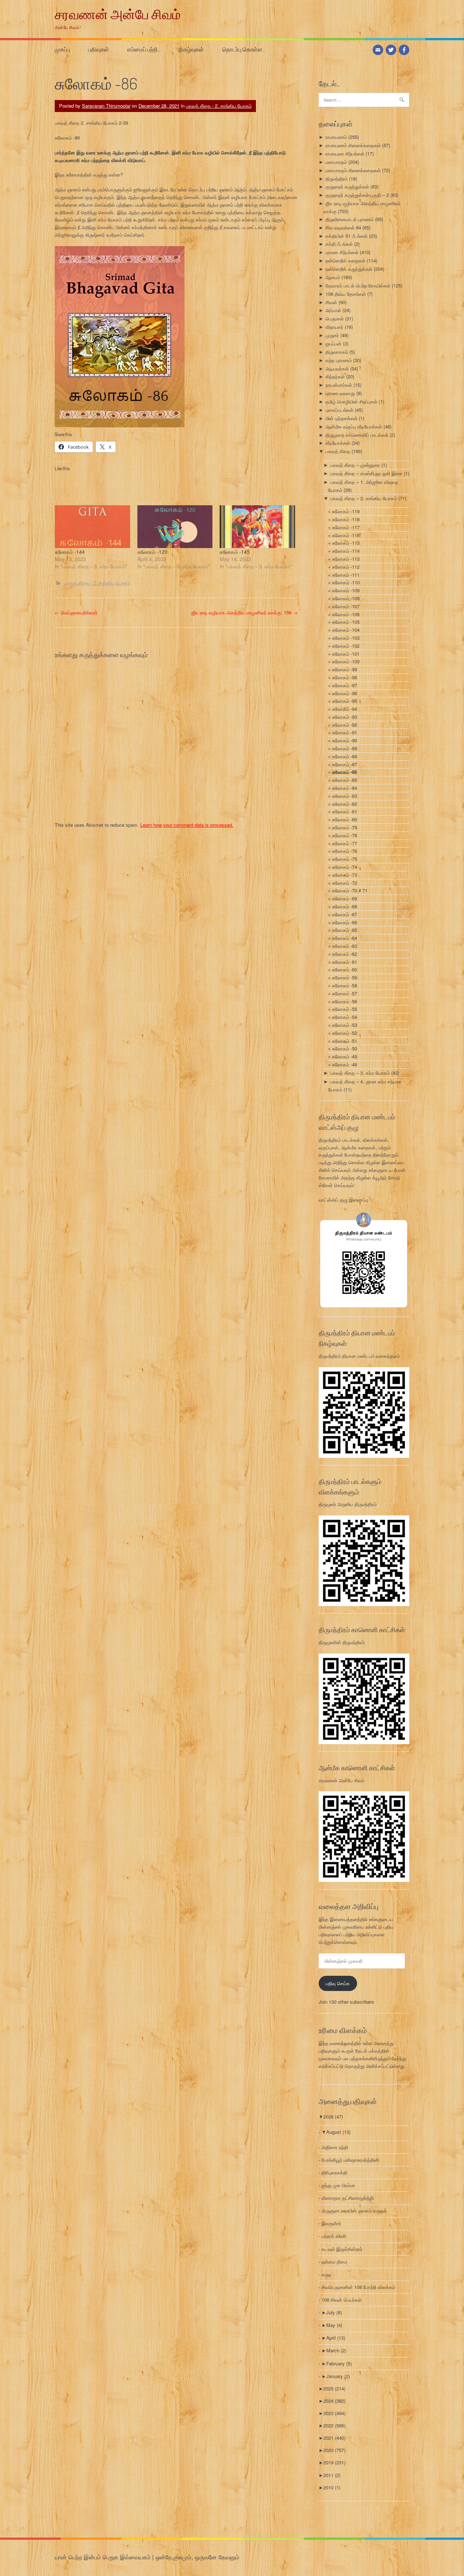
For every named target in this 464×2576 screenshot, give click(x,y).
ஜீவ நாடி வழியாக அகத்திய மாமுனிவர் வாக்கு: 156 (245, 612)
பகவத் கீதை (338, 451)
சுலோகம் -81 (345, 811)
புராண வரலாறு (340, 393)
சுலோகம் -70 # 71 (350, 890)
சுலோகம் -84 (345, 788)
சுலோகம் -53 (345, 1025)
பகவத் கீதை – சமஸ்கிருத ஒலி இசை (366, 473)
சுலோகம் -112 (346, 567)
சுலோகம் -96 (345, 693)
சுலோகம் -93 (345, 717)
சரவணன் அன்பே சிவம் (118, 14)
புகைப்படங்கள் (339, 410)
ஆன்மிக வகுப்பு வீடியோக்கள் (354, 426)
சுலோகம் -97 (345, 685)
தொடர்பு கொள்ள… (244, 49)
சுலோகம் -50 (345, 1048)
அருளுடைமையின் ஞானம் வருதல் (354, 2210)
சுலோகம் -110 (346, 582)
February (339, 2363)
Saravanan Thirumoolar (106, 106)
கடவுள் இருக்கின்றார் (342, 2249)
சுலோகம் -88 (345, 756)
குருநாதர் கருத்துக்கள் (347, 186)
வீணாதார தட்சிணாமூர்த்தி (348, 2198)
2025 (334, 2388)
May (334, 2325)
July (334, 2312)
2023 (334, 2413)
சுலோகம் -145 (235, 552)
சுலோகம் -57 (345, 993)
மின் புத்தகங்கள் (341, 418)
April (336, 2338)
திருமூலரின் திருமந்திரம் (342, 1642)
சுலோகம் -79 (345, 827)
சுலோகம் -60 (345, 969)
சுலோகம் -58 (345, 985)
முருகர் (332, 335)
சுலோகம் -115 (346, 543)
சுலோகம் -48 (345, 1064)
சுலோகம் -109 (346, 590)
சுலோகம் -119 (346, 511)
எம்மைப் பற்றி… (144, 49)
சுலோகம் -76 (345, 851)
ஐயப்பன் (333, 343)
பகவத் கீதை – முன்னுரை (355, 465)
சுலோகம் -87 (345, 764)
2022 (334, 2425)
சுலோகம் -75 (345, 859)
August (338, 2132)
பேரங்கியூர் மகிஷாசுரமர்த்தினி (350, 2160)
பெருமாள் (335, 318)
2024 (334, 2401)
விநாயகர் (334, 327)
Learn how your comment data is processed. (187, 825)
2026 (333, 2117)
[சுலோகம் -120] (175, 527)
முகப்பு (62, 49)
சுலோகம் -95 (345, 701)
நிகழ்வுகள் (191, 49)
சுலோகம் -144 (70, 552)
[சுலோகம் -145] (257, 527)
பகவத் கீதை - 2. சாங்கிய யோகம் (219, 106)
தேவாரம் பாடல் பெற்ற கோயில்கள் (358, 285)
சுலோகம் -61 (345, 962)
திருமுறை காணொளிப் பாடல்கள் (357, 435)
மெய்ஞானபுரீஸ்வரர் (76, 612)
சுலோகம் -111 (346, 575)
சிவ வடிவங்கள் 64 (343, 227)
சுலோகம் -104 (346, 630)
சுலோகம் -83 (345, 796)
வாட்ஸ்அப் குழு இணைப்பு (343, 1200)
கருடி (326, 2274)
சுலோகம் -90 (345, 740)
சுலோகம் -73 (345, 875)
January (338, 2376)
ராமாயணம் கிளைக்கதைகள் (353, 145)
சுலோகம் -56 (345, 1001)
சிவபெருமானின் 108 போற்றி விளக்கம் (358, 2287)
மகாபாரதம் (336, 162)
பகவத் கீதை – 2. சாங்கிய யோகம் (364, 498)
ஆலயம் (333, 277)
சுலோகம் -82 (345, 804)
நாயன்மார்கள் (339, 385)
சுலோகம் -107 (346, 606)
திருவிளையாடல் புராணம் (350, 219)
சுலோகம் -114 (346, 551)
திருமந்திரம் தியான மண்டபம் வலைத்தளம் (359, 1356)
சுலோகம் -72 (345, 883)
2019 (334, 2462)
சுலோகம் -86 (345, 772)
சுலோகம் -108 (346, 598)
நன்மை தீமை (334, 2262)
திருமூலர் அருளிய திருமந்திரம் (348, 1504)
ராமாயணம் (336, 137)
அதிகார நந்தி (335, 2147)
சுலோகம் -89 (345, 748)
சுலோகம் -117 (346, 527)
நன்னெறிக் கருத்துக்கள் (349, 269)
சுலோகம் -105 (346, 622)
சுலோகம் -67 (345, 914)
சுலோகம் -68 (345, 906)
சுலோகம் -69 (345, 898)
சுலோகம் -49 (345, 1056)
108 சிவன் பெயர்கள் (342, 2300)
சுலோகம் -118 (346, 519)
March (336, 2350)
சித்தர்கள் (335, 376)
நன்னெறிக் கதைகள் (345, 260)
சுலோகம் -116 (346, 535)
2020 (334, 2450)
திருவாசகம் (337, 352)
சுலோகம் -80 (345, 819)
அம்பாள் (333, 310)
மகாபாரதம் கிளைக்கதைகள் (353, 170)
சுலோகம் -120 (152, 552)
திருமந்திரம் (337, 179)
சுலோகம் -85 (345, 780)
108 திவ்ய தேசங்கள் (346, 294)
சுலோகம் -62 (345, 954)
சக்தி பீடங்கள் (339, 244)
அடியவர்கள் (337, 368)
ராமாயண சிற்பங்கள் (345, 154)
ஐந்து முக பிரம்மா (338, 2185)
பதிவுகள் (99, 49)
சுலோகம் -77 (345, 843)
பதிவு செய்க (338, 1983)
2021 (334, 2438)
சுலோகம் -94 (345, 709)
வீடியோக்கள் (338, 443)
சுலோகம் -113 (346, 559)
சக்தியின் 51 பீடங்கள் (347, 236)
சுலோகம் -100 (346, 661)
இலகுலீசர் (331, 2223)
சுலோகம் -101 (346, 654)
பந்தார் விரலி (334, 2236)
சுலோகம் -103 (346, 638)
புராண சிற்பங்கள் (342, 252)
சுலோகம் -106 (346, 614)
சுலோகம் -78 (345, 835)
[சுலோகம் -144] (92, 527)
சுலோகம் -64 (345, 938)
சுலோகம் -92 (345, 725)
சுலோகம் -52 (345, 1033)
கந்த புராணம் (339, 360)
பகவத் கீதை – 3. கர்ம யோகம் (360, 1073)
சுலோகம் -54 (345, 1017)
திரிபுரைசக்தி (334, 2172)
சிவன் (331, 302)
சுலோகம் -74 (345, 867)
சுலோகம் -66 (345, 922)
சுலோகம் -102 (346, 646)
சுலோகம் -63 (345, 946)
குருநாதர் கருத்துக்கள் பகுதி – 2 (357, 195)
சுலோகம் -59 (345, 977)
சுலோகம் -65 (345, 930)
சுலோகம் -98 (345, 677)
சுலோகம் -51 (345, 1041)
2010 (332, 2487)
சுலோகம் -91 (345, 732)
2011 (332, 2475)
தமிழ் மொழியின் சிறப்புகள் (351, 401)
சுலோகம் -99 (345, 669)
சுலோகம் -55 (345, 1009)
